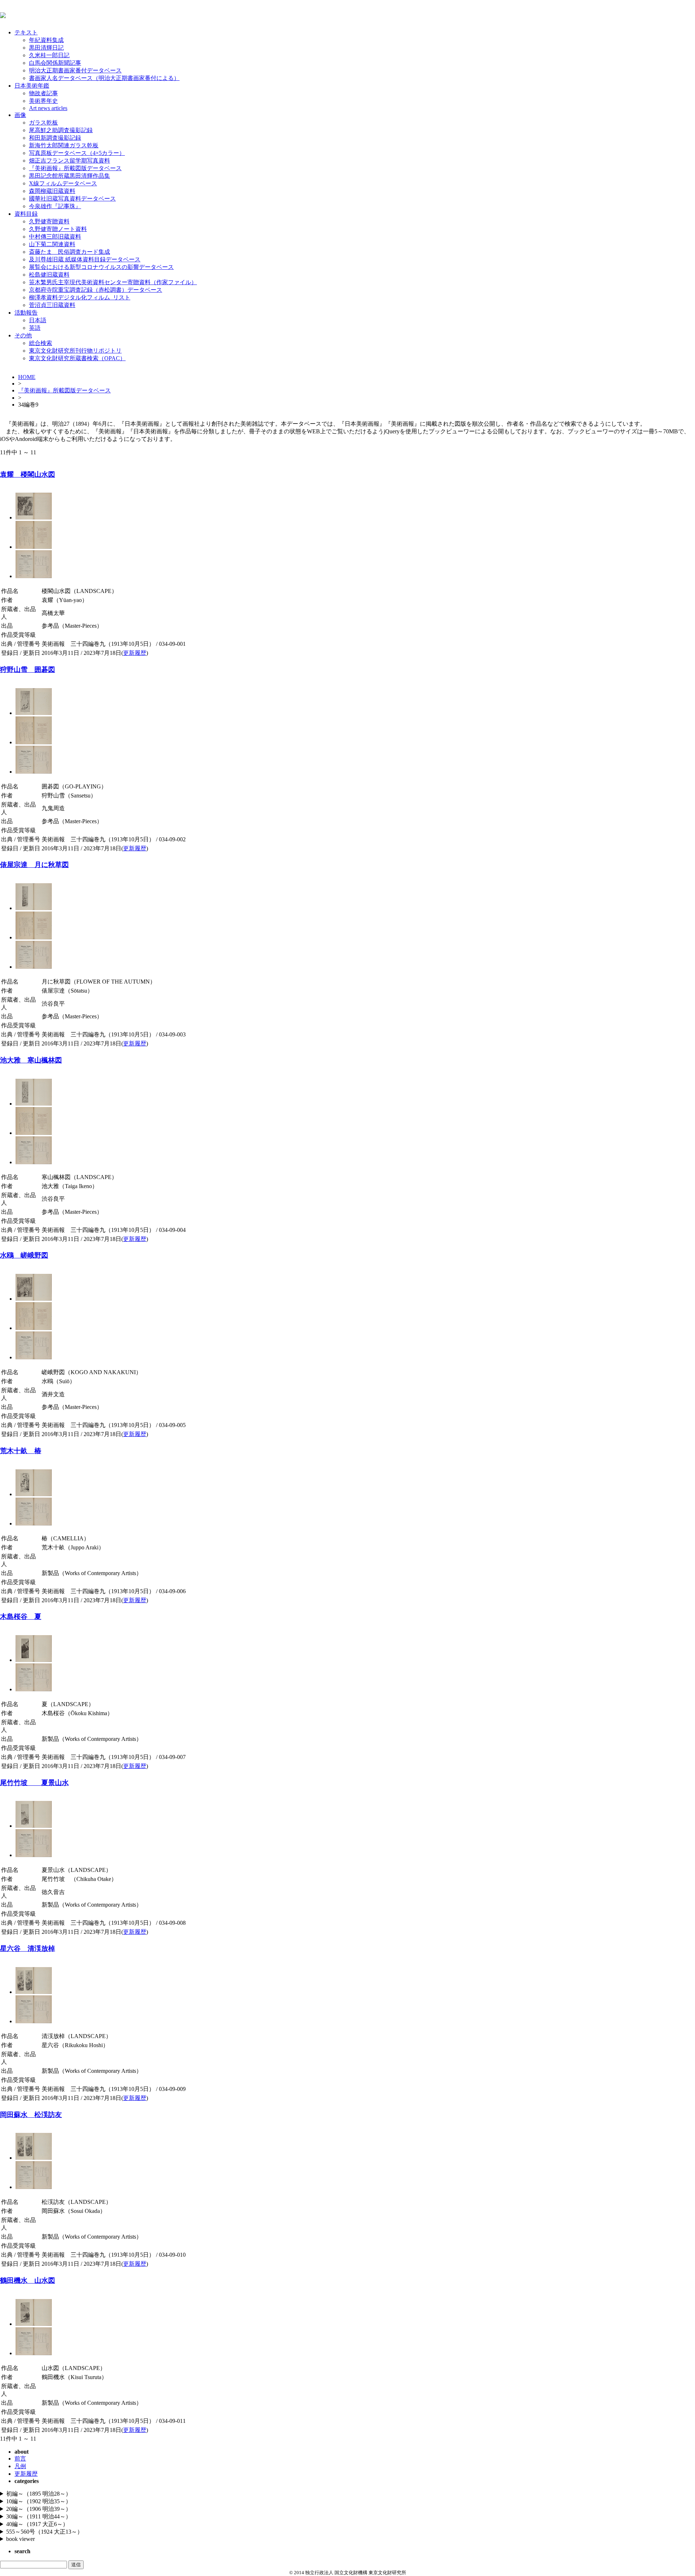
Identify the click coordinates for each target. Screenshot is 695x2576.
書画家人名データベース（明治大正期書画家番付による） (104, 78)
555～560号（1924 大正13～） (45, 2532)
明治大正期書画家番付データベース (75, 70)
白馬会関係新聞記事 (55, 63)
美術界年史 (43, 101)
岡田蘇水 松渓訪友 (31, 2115)
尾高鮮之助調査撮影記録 (61, 130)
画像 (20, 115)
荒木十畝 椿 (21, 1451)
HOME (27, 377)
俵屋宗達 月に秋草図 (34, 865)
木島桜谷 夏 (21, 1617)
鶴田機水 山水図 (28, 2280)
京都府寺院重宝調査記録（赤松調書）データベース (96, 290)
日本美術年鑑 (32, 86)
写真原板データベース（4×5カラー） (77, 153)
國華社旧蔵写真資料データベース (72, 199)
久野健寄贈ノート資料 (58, 229)
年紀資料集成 (46, 40)
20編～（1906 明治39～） (39, 2509)
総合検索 (41, 343)
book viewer (20, 2539)
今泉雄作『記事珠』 (55, 206)
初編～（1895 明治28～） (39, 2494)
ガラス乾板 (43, 123)
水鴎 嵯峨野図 (24, 1255)
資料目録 (26, 214)
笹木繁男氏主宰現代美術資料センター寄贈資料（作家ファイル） (113, 282)
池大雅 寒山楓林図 (31, 1060)
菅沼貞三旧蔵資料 (52, 305)
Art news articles (48, 108)
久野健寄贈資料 (49, 221)
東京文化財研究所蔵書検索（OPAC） (77, 358)
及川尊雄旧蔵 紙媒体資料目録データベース (85, 259)
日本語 (38, 320)
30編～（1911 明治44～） (39, 2516)
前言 (20, 2459)
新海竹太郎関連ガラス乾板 (64, 145)
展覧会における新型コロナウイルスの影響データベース (101, 267)
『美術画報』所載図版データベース (75, 168)
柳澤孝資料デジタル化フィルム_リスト (80, 297)
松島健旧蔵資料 (49, 275)
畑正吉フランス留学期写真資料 (69, 161)
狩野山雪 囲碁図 (28, 670)
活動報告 (26, 313)
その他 (23, 335)
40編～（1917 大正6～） (37, 2524)
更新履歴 (135, 653)
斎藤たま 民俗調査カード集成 (69, 252)
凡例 (20, 2466)
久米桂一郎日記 (49, 55)
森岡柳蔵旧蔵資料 (52, 191)
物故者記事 (43, 93)
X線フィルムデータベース (63, 183)
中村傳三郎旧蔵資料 (55, 237)
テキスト (26, 32)
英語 (35, 328)
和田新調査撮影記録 (55, 138)
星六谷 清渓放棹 (28, 1948)
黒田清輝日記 (46, 48)
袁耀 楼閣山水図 (28, 474)
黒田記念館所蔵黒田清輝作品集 (69, 176)
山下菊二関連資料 (52, 244)
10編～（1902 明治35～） (39, 2501)
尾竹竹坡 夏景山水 (34, 1783)
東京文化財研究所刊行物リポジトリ (75, 351)
